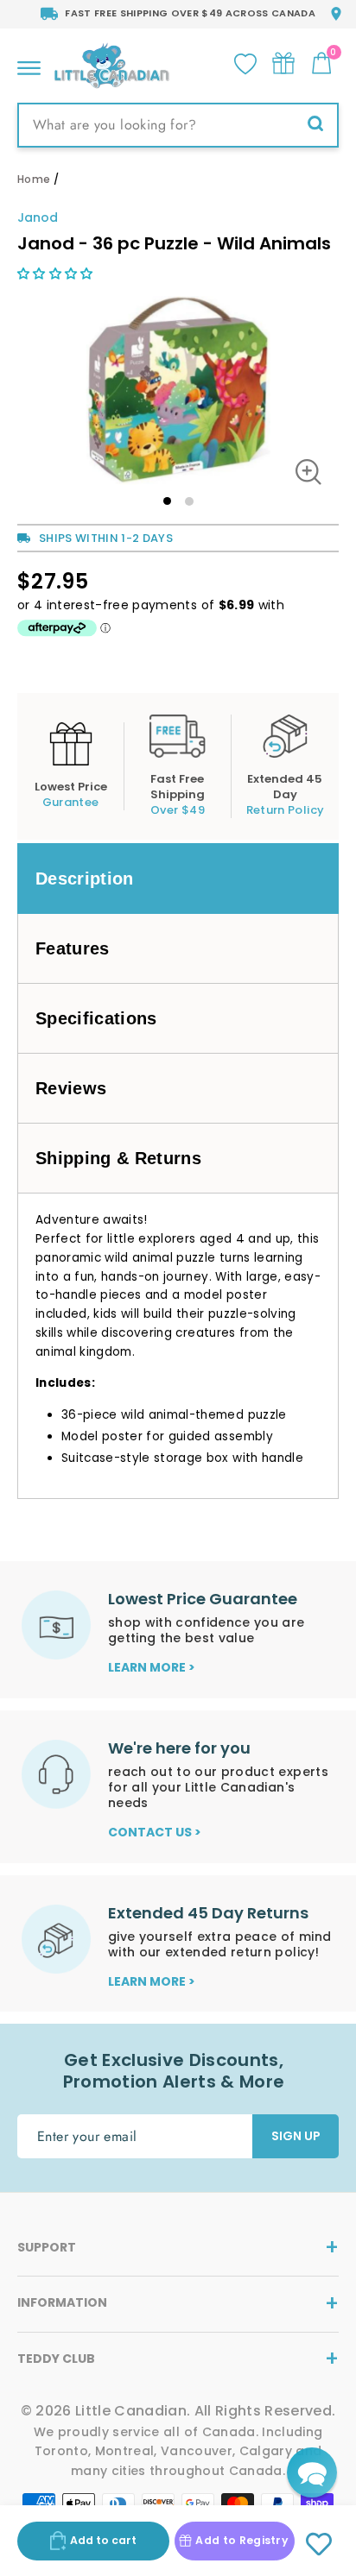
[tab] (178, 879)
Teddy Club (56, 2359)
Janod (38, 217)
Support (47, 2247)
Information (62, 2302)
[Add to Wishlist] (319, 2545)
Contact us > (155, 1832)
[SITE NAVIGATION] (29, 63)
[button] (57, 274)
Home (34, 179)
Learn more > (152, 1667)
